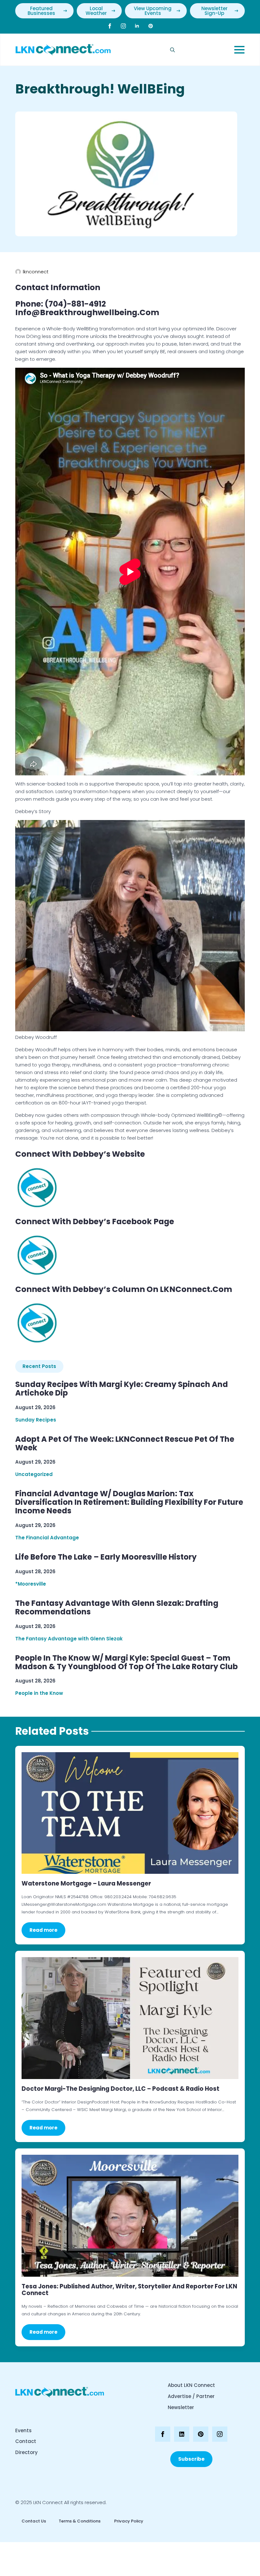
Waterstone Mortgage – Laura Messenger (86, 1883)
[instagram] (123, 26)
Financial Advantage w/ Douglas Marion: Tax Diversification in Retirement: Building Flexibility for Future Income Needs (129, 1502)
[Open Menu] (239, 50)
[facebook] (110, 26)
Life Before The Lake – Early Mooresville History (106, 1557)
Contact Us (34, 2521)
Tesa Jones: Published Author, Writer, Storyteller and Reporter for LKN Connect (129, 2290)
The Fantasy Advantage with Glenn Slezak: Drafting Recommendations (117, 1608)
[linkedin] (137, 26)
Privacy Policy (128, 2521)
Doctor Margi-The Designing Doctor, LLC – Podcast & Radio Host (120, 2089)
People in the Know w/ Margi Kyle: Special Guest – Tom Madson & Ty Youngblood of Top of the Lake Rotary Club (127, 1663)
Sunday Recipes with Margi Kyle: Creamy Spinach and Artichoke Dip (122, 1389)
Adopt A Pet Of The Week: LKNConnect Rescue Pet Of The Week (125, 1444)
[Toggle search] (172, 50)
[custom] (151, 26)
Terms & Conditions (80, 2521)
